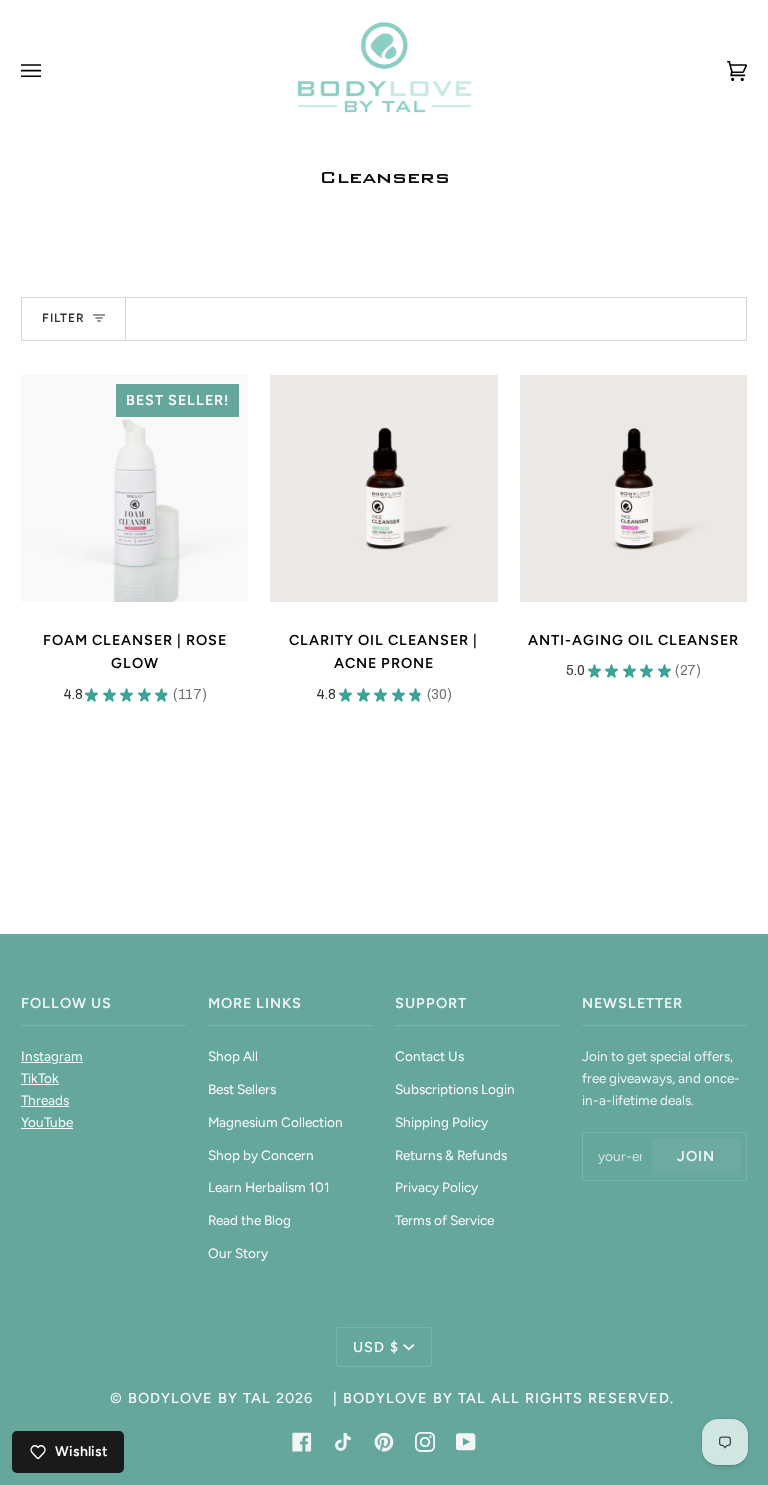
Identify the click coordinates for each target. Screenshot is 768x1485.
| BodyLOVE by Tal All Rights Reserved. (503, 1398)
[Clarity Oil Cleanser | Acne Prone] (383, 488)
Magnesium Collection (275, 1122)
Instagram (52, 1056)
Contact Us (429, 1056)
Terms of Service (444, 1220)
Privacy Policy (436, 1187)
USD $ (376, 1347)
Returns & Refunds (451, 1155)
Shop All (233, 1056)
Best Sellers (242, 1089)
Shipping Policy (441, 1122)
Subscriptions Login (455, 1089)
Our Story (238, 1253)
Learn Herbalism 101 (269, 1187)
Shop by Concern (261, 1155)
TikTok (40, 1078)
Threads (45, 1100)
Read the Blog (249, 1220)
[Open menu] (51, 70)
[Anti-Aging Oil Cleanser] (633, 488)
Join (696, 1156)
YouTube (47, 1122)
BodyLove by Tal (199, 1398)
